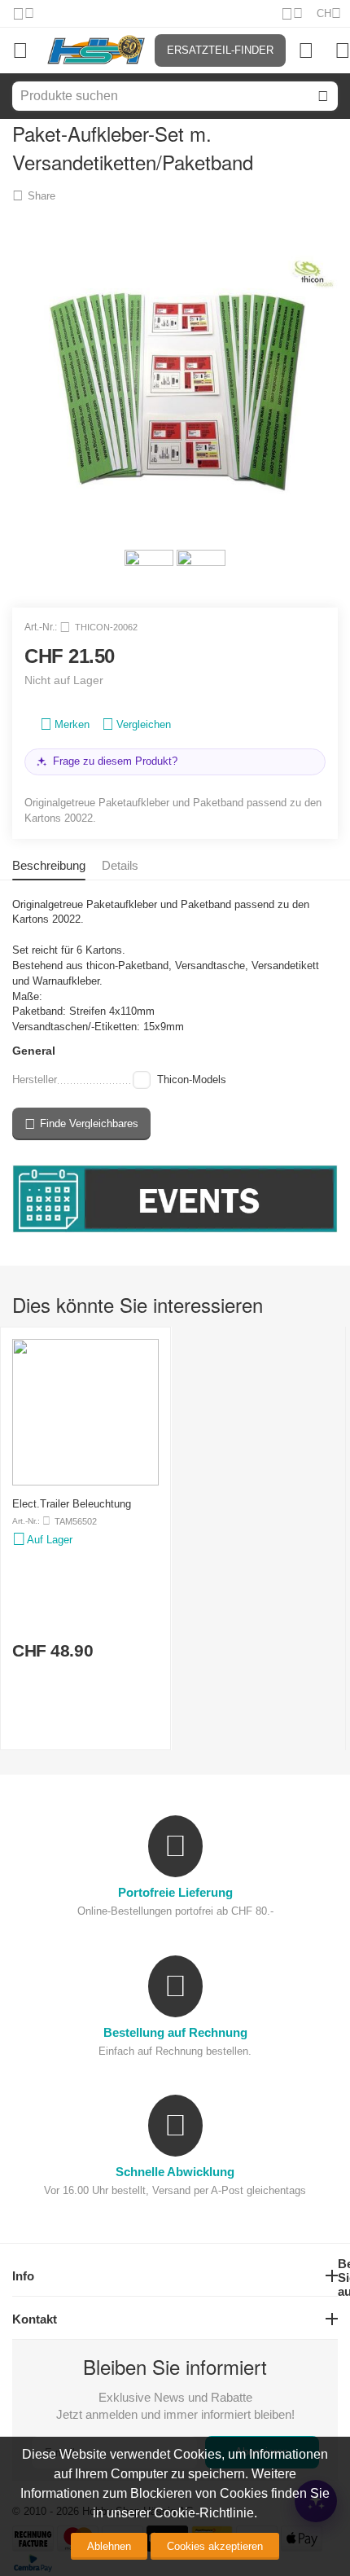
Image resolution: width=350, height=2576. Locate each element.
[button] (34, 195)
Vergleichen (144, 724)
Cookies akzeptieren (215, 2546)
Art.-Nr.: (41, 627)
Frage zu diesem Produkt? (115, 761)
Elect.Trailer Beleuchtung (72, 1504)
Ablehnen (109, 2546)
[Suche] (323, 96)
